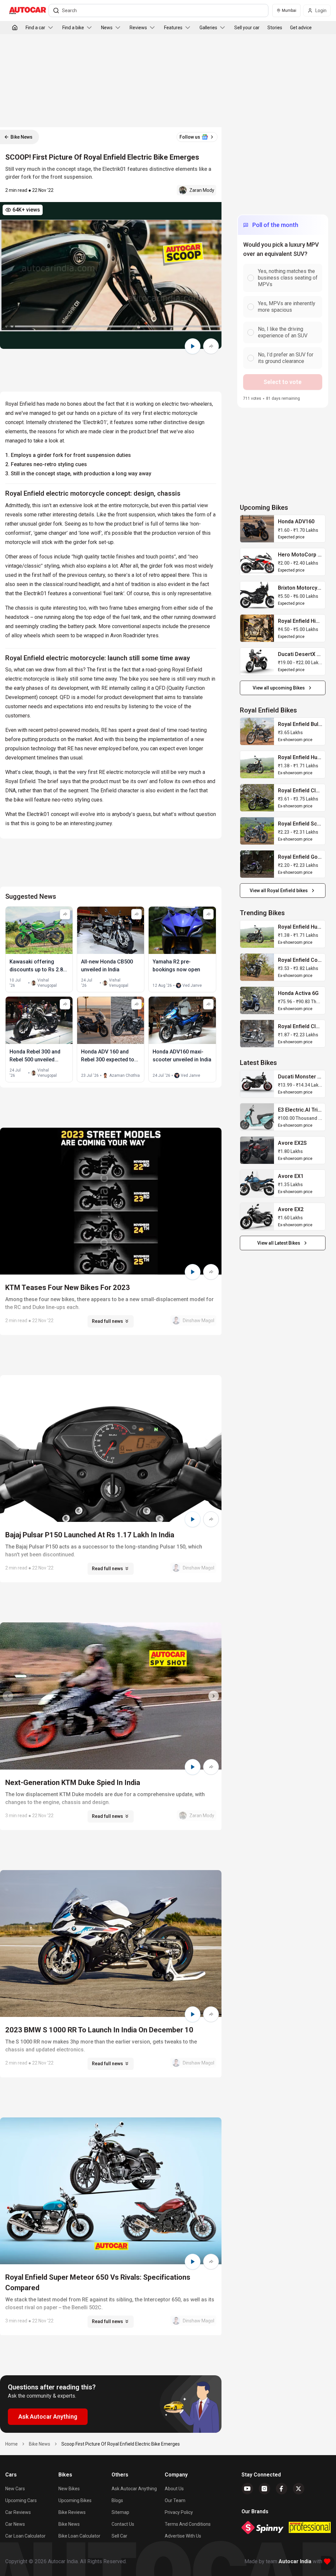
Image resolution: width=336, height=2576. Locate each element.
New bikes (69, 2489)
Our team (175, 2500)
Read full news (107, 1321)
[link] (257, 529)
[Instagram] (264, 2489)
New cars (15, 2489)
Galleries (208, 28)
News (107, 28)
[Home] (15, 28)
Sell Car (119, 2536)
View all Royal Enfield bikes (279, 891)
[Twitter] (299, 2489)
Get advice (301, 28)
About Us (174, 2489)
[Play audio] (193, 346)
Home (11, 2444)
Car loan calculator (25, 2536)
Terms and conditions (188, 2524)
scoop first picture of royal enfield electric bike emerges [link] (121, 2444)
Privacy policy (179, 2512)
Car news (15, 2524)
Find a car (35, 28)
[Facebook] (282, 2489)
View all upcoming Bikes (279, 688)
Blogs (117, 2500)
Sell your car (247, 28)
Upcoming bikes (75, 2500)
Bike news (69, 2524)
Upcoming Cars (21, 2500)
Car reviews (18, 2512)
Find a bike (73, 28)
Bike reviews (72, 2512)
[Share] (211, 346)
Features (173, 28)
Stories (275, 28)
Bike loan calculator (79, 2536)
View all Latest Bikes (279, 1243)
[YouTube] (247, 2489)
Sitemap (120, 2512)
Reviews (138, 28)
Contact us (123, 2524)
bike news (40, 2444)
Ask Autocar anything (134, 2489)
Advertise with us (183, 2536)
